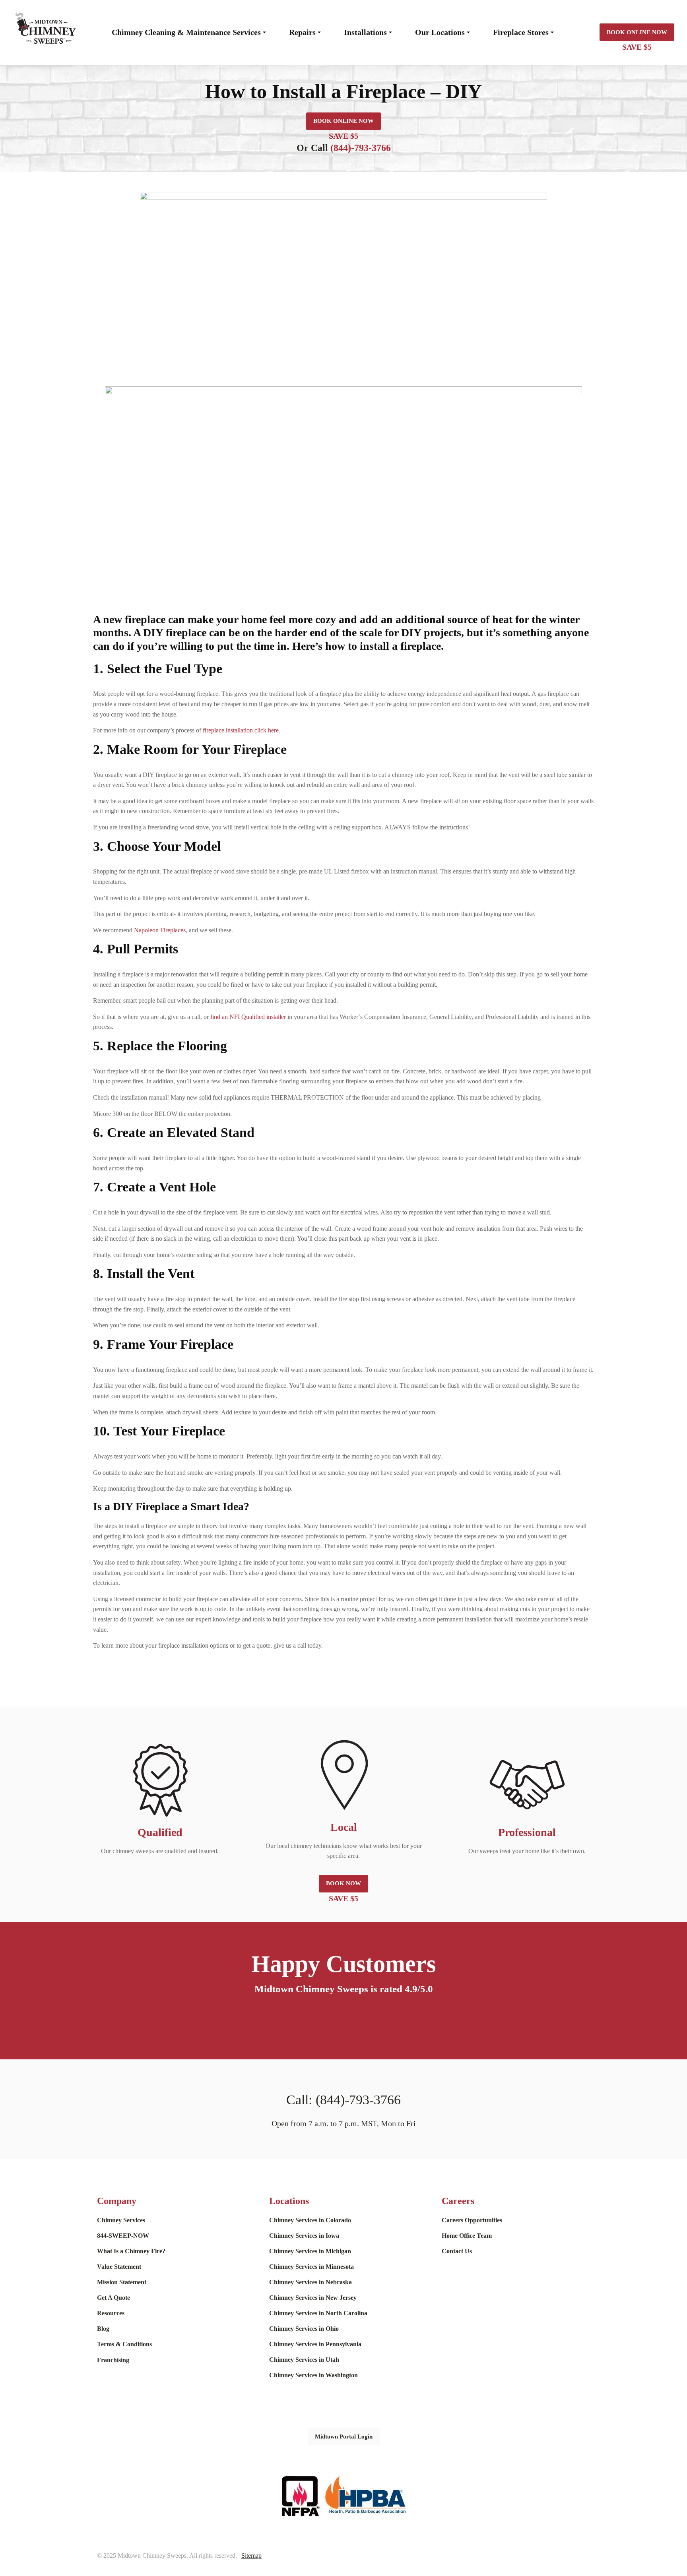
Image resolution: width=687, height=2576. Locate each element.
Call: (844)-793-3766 (343, 2100)
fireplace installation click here (241, 730)
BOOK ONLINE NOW (637, 32)
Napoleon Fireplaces (160, 930)
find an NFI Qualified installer (248, 1017)
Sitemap (251, 2556)
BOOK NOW (343, 1883)
